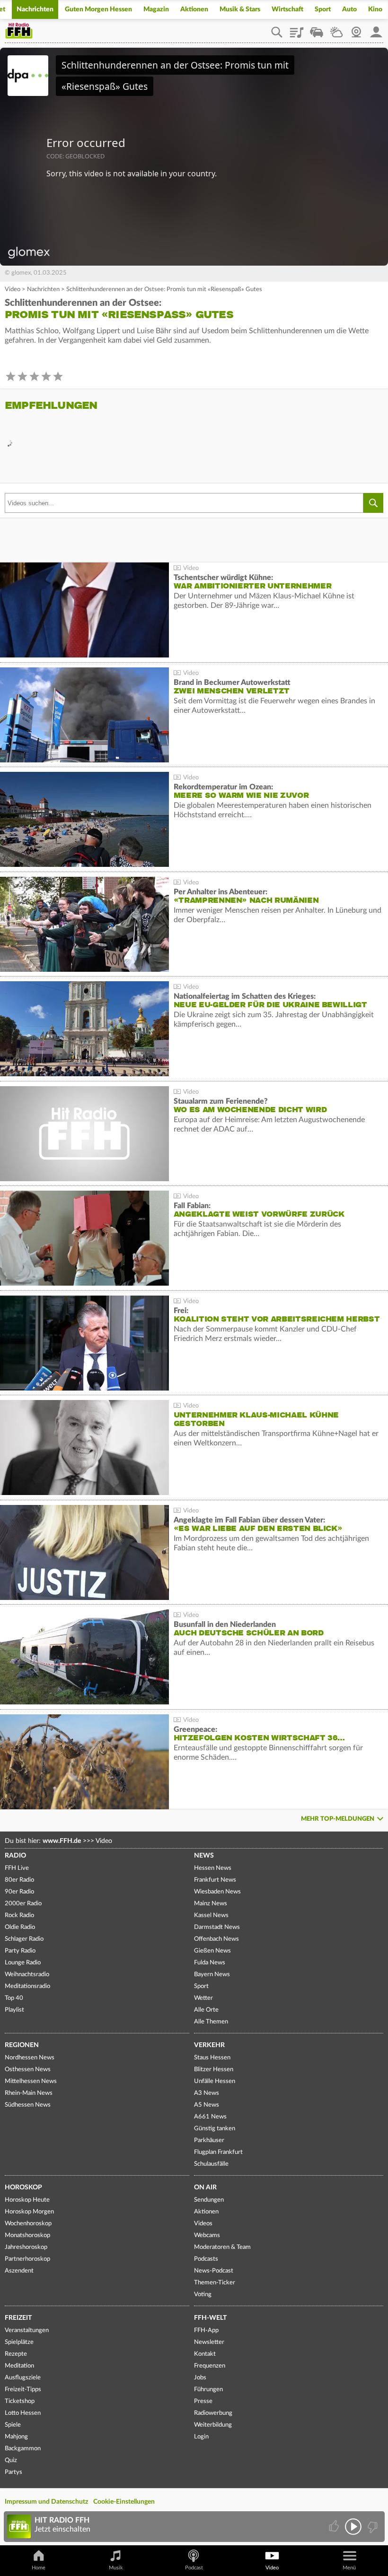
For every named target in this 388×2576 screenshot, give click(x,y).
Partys (13, 2472)
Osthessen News (28, 2070)
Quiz (11, 2460)
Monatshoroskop (27, 2235)
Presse (203, 2401)
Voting (203, 2295)
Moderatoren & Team (222, 2247)
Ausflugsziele (23, 2378)
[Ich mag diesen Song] (335, 2527)
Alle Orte (206, 2010)
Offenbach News (216, 1939)
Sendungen (209, 2200)
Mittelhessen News (31, 2081)
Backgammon (23, 2449)
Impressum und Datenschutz (46, 2502)
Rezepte (16, 2354)
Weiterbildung (213, 2425)
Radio (15, 1856)
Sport (323, 9)
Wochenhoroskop (28, 2224)
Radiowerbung (213, 2413)
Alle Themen (211, 2022)
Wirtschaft (287, 9)
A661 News (210, 2117)
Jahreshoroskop (26, 2247)
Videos (203, 2224)
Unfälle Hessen (215, 2081)
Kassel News (211, 1915)
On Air (205, 2187)
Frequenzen (210, 2366)
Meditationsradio (27, 1986)
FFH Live (17, 1868)
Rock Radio (19, 1915)
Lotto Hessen (23, 2413)
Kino (375, 9)
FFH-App (206, 2330)
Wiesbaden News (217, 1892)
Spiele (13, 2425)
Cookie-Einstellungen (124, 2502)
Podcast (194, 2568)
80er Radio (19, 1880)
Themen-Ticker (215, 2283)
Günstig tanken (215, 2129)
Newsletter (209, 2342)
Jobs (200, 2378)
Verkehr (209, 2045)
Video (13, 290)
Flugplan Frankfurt (218, 2152)
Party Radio (20, 1951)
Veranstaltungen (27, 2330)
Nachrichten (35, 9)
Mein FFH (376, 29)
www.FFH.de (62, 1841)
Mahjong (16, 2437)
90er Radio (19, 1892)
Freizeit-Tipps (23, 2390)
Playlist (297, 29)
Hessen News (213, 1868)
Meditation (19, 2366)
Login (201, 2437)
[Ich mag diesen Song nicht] (372, 2527)
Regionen (22, 2045)
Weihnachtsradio (27, 1975)
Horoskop (23, 2187)
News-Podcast (214, 2271)
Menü (349, 2568)
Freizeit (18, 2318)
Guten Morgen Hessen (98, 9)
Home (39, 2568)
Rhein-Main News (29, 2093)
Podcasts (206, 2259)
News (204, 1856)
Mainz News (211, 1904)
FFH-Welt (210, 2318)
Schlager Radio (24, 1939)
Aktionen (194, 9)
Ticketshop (20, 2401)
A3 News (207, 2093)
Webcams (207, 2235)
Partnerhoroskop (27, 2259)
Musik (116, 2568)
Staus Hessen (212, 2058)
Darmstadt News (217, 1927)
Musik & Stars (240, 9)
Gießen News (212, 1951)
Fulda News (210, 1963)
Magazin (156, 9)
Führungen (208, 2390)
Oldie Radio (20, 1927)
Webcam (356, 29)
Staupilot (317, 29)
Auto (349, 9)
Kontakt (205, 2354)
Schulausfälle (211, 2164)
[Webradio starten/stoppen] (353, 2527)
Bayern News (212, 1975)
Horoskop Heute (27, 2200)
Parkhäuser (209, 2140)
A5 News (207, 2105)
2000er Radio (23, 1904)
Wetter (336, 29)
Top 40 (14, 1998)
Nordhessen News (30, 2058)
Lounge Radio (23, 1963)
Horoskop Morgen (29, 2212)
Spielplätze (19, 2342)
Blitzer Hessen (214, 2070)
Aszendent (19, 2271)
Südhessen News (28, 2105)
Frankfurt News (215, 1880)
